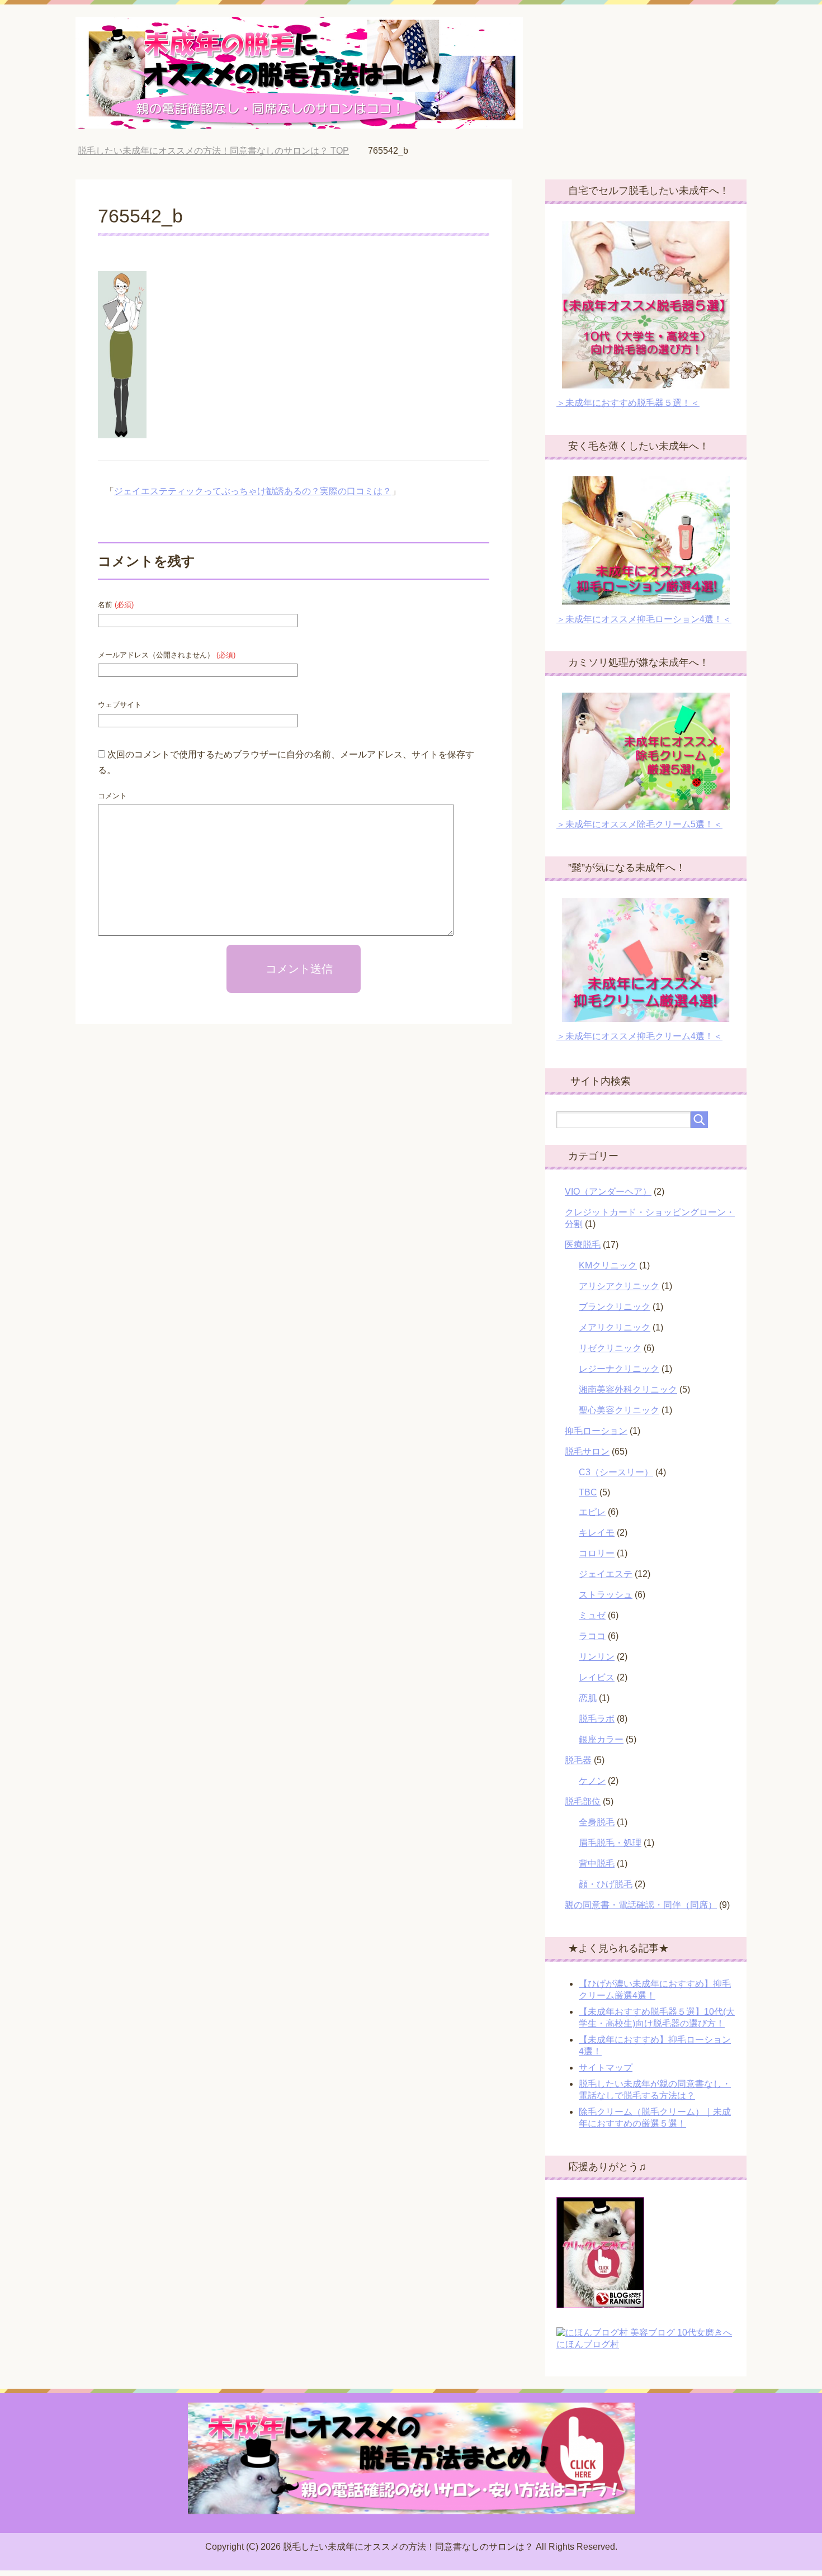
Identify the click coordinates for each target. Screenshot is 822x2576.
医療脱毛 (583, 1245)
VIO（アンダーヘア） (608, 1192)
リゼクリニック (610, 1348)
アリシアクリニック (619, 1286)
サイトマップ (606, 2068)
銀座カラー (601, 1739)
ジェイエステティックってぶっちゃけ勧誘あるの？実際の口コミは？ (253, 491)
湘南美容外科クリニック (628, 1389)
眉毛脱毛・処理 (610, 1843)
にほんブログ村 (588, 2344)
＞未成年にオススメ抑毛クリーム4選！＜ (639, 1036)
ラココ (592, 1636)
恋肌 (588, 1698)
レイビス (597, 1677)
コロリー (597, 1553)
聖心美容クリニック (619, 1410)
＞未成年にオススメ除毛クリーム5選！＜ (639, 824)
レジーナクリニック (619, 1369)
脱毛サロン (587, 1452)
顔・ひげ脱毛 (606, 1884)
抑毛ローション (596, 1431)
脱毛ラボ (597, 1719)
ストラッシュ (606, 1595)
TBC (588, 1492)
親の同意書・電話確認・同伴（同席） (641, 1905)
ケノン (592, 1781)
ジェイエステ (606, 1574)
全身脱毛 (597, 1822)
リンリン (597, 1657)
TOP (222, 151)
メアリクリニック (615, 1327)
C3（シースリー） (616, 1472)
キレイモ (597, 1533)
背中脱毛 (597, 1864)
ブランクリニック (615, 1307)
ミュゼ (592, 1615)
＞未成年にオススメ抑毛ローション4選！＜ (644, 619)
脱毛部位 (583, 1801)
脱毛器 (578, 1760)
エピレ (592, 1512)
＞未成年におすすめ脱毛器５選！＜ (628, 403)
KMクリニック (608, 1265)
